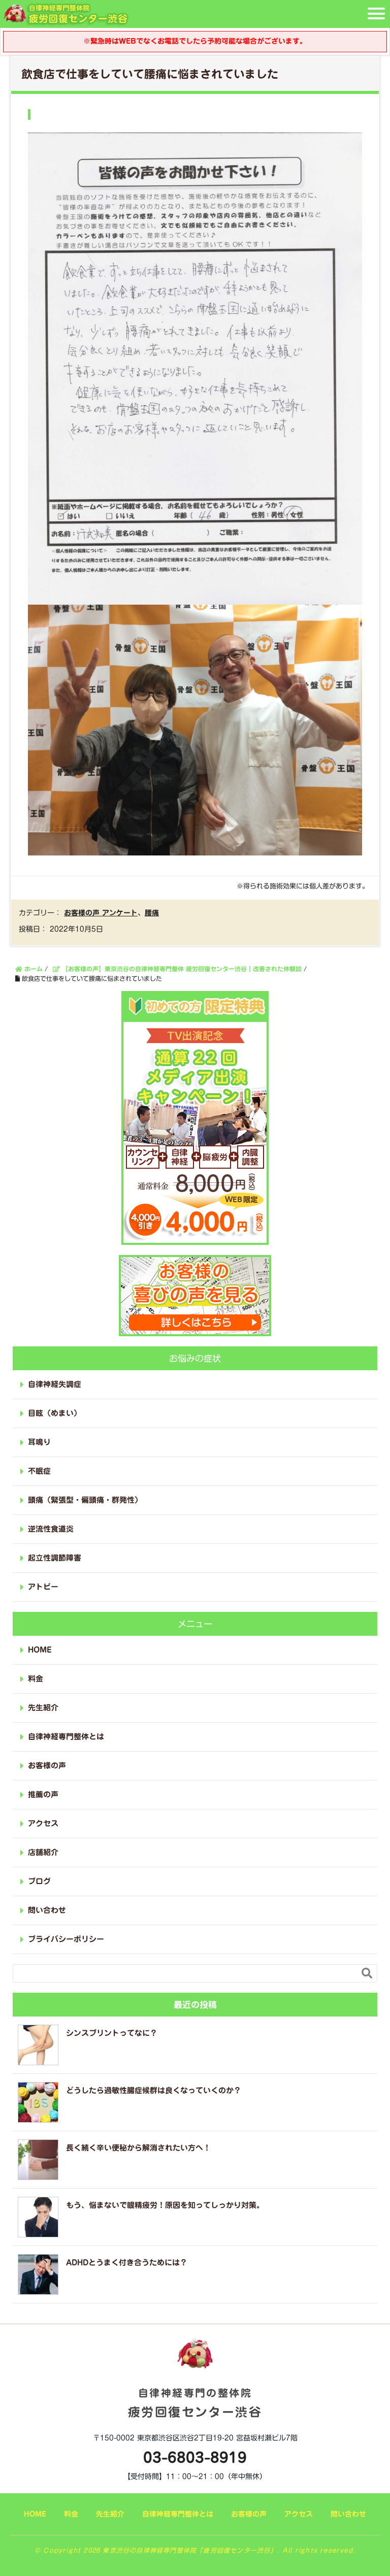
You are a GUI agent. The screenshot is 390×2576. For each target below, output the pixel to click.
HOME (40, 1650)
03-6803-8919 (195, 2457)
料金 (36, 1679)
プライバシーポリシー (66, 1939)
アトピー (43, 1587)
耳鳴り (39, 1442)
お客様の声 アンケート (101, 913)
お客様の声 (47, 1765)
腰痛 (152, 913)
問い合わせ (47, 1910)
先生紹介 (43, 1708)
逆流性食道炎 (51, 1529)
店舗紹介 (43, 1852)
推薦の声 (43, 1794)
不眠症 (39, 1471)
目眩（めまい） (55, 1413)
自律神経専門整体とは (66, 1737)
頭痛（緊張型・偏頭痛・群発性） (85, 1500)
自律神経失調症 (55, 1384)
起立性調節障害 (55, 1558)
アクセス (43, 1823)
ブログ (39, 1881)
